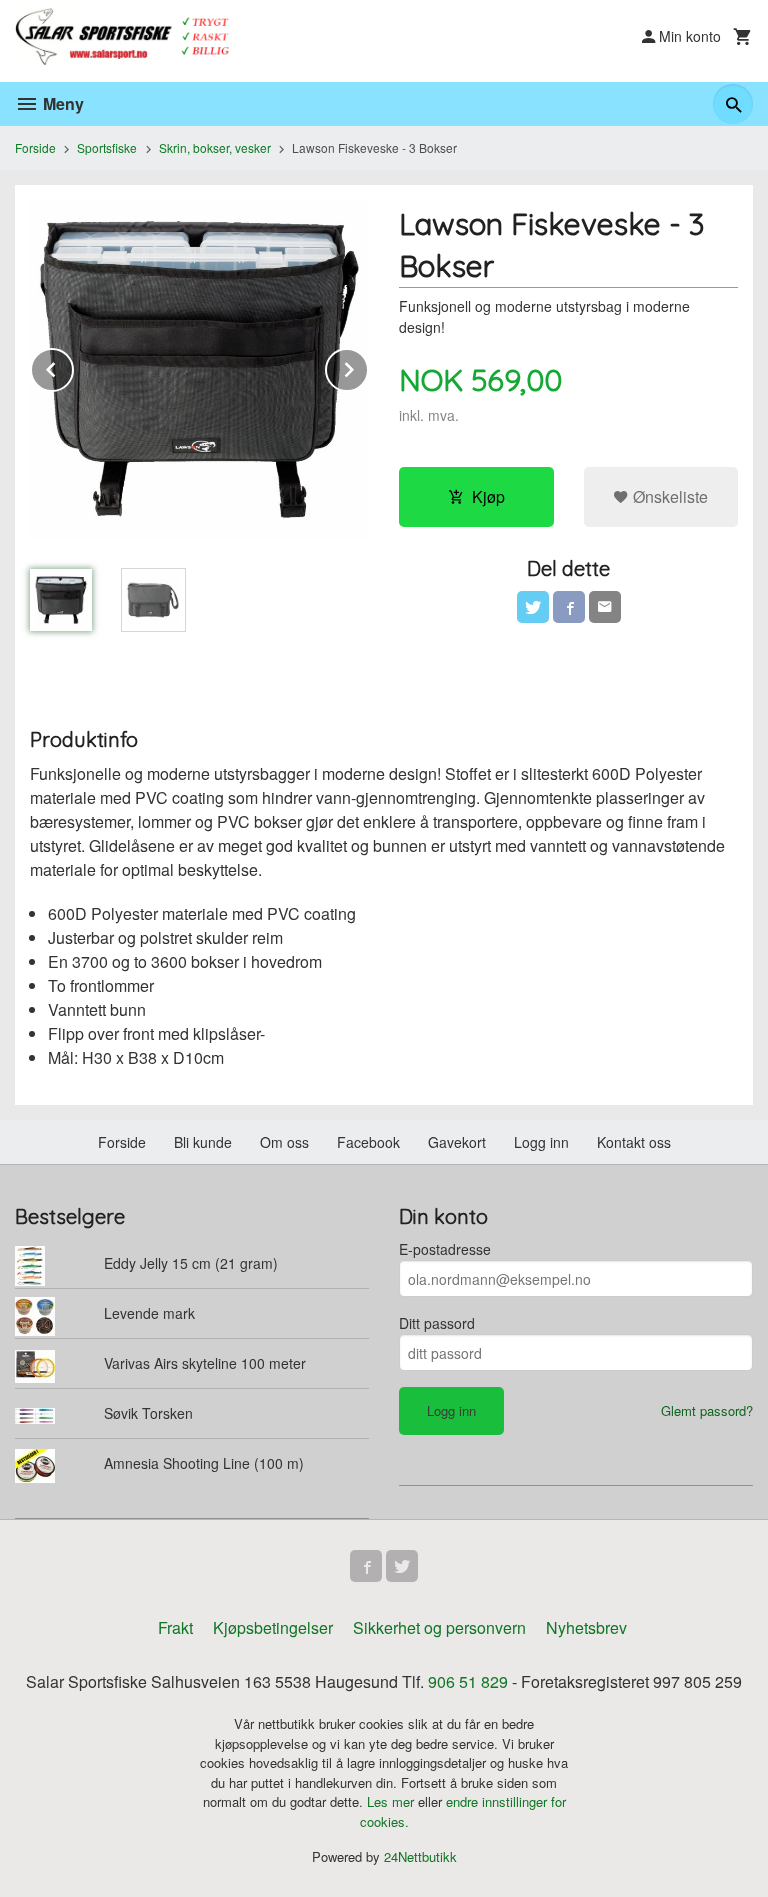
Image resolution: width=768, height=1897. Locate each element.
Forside (35, 147)
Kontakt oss (634, 1142)
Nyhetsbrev (586, 1627)
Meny (61, 103)
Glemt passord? (707, 1410)
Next (368, 366)
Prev (73, 366)
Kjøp (488, 496)
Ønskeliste (668, 496)
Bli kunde (203, 1142)
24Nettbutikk (420, 1856)
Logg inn (541, 1142)
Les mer (392, 1801)
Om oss (284, 1142)
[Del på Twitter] (533, 607)
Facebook (368, 1142)
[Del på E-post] (605, 607)
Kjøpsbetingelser (273, 1627)
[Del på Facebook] (569, 607)
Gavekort (457, 1142)
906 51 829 (468, 1681)
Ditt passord (437, 1323)
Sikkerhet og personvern (439, 1627)
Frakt (175, 1627)
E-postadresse (445, 1249)
